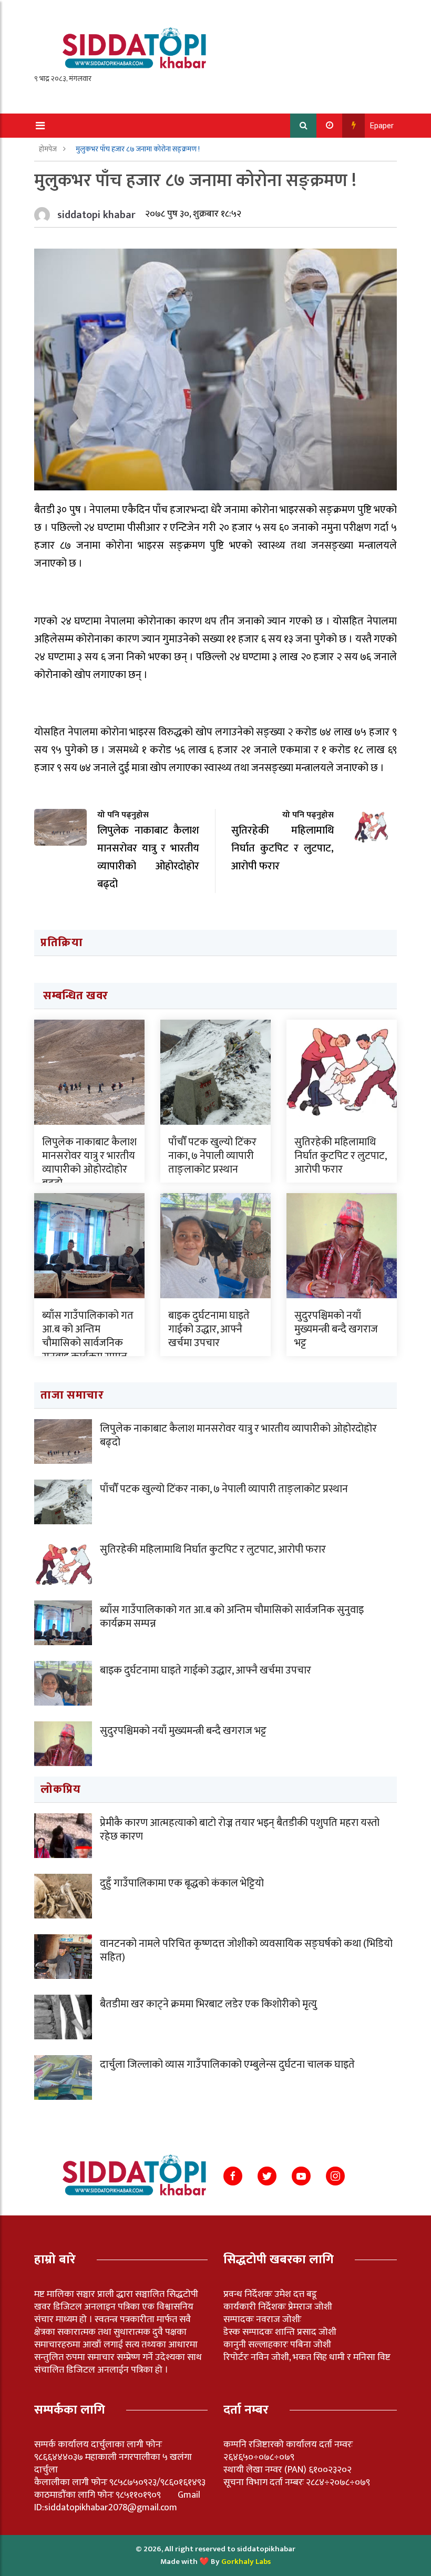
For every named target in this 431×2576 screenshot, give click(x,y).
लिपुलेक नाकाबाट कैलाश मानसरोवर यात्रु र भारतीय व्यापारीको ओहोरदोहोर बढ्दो (89, 1163)
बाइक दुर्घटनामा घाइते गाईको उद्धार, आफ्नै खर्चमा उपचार (209, 1329)
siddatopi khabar (96, 215)
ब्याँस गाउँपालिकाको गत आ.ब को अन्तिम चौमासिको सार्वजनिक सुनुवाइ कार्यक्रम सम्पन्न (88, 1336)
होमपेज (49, 149)
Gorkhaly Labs (246, 2562)
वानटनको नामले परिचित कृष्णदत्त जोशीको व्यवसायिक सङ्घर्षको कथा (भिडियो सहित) (246, 1951)
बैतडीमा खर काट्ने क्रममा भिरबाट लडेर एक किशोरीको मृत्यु (208, 2004)
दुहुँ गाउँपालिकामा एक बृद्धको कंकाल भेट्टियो (182, 1883)
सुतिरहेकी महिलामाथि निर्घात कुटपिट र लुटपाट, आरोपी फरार (340, 1156)
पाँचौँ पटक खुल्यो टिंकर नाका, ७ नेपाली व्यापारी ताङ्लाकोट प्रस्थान (212, 1156)
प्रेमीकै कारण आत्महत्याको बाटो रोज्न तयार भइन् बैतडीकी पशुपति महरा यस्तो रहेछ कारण (240, 1830)
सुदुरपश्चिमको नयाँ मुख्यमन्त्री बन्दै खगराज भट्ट (336, 1329)
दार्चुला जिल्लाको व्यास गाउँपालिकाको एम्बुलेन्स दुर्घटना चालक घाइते (227, 2065)
